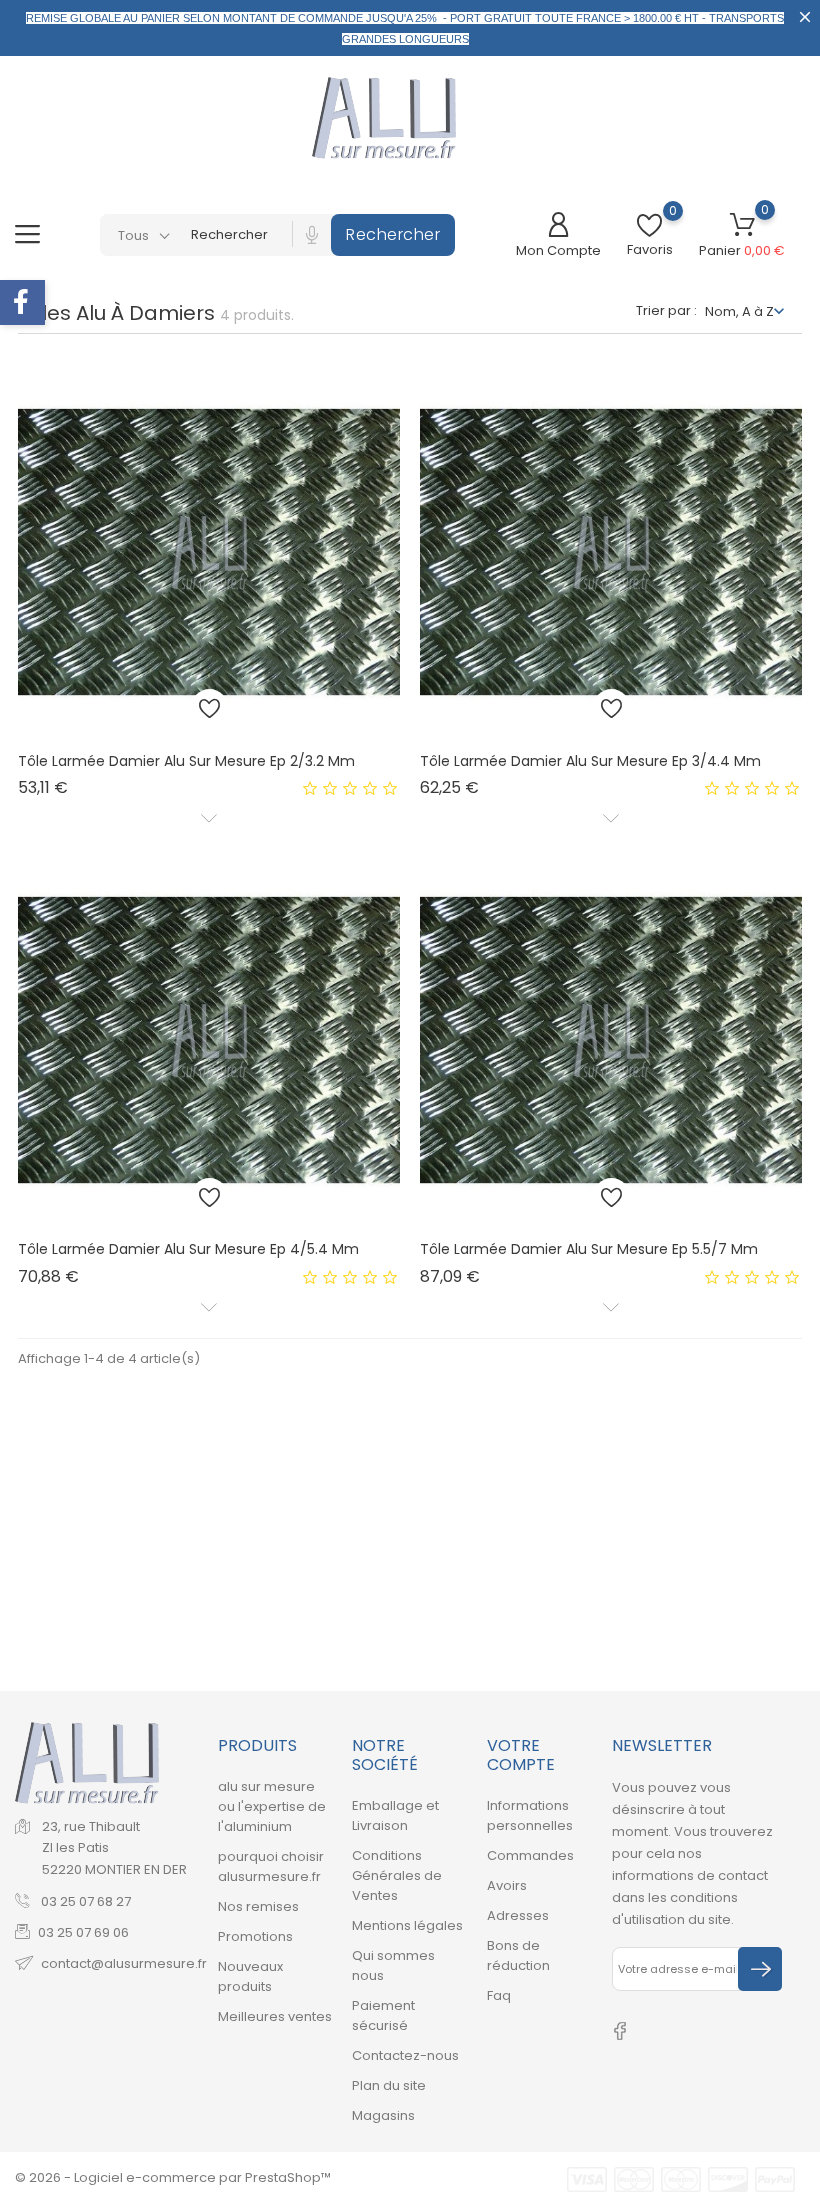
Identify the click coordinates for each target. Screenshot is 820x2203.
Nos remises (258, 1906)
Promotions (255, 1936)
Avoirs (507, 1885)
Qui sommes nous (393, 1965)
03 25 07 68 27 (84, 1901)
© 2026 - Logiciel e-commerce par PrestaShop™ (173, 2177)
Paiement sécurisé (383, 2015)
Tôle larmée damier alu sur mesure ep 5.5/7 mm (589, 1249)
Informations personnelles (530, 1815)
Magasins (383, 2115)
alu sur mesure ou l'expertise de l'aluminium (272, 1806)
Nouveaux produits (250, 1976)
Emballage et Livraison (395, 1815)
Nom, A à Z (739, 311)
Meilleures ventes (275, 2016)
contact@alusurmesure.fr (124, 1963)
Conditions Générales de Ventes (397, 1875)
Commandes (530, 1855)
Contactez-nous (405, 2055)
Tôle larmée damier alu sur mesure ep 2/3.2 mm (186, 761)
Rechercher (393, 234)
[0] (649, 225)
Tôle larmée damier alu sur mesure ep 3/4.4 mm (590, 761)
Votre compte (521, 1755)
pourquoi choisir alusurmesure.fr (271, 1866)
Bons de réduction (518, 1955)
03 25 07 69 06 (83, 1932)
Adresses (518, 1915)
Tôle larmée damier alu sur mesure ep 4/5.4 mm (188, 1249)
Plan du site (389, 2085)
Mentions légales (407, 1925)
